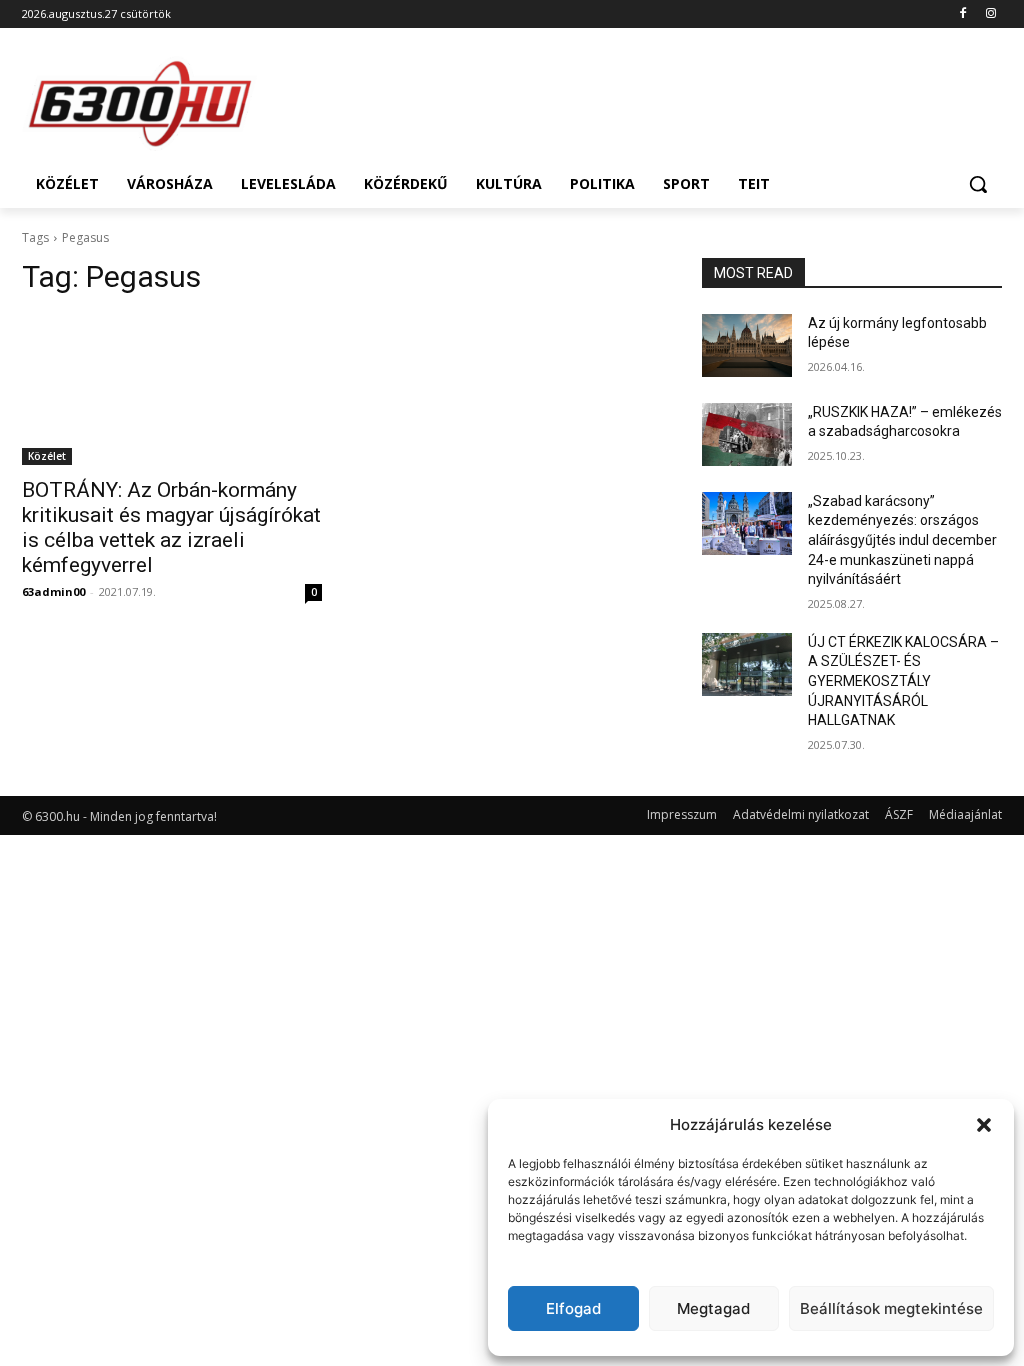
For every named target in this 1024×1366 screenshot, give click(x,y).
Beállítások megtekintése (891, 1308)
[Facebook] (962, 14)
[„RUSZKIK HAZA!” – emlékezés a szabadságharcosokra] (747, 434)
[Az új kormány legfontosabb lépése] (747, 345)
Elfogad (573, 1308)
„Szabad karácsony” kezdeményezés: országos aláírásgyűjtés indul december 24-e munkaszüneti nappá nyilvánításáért (902, 540)
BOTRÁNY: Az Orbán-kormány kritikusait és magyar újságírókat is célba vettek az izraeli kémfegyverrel (171, 527)
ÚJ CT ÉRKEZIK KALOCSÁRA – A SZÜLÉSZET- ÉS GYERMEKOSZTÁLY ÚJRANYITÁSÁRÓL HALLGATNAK (903, 681)
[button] (984, 1125)
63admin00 (53, 591)
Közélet (47, 456)
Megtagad (713, 1308)
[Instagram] (990, 14)
